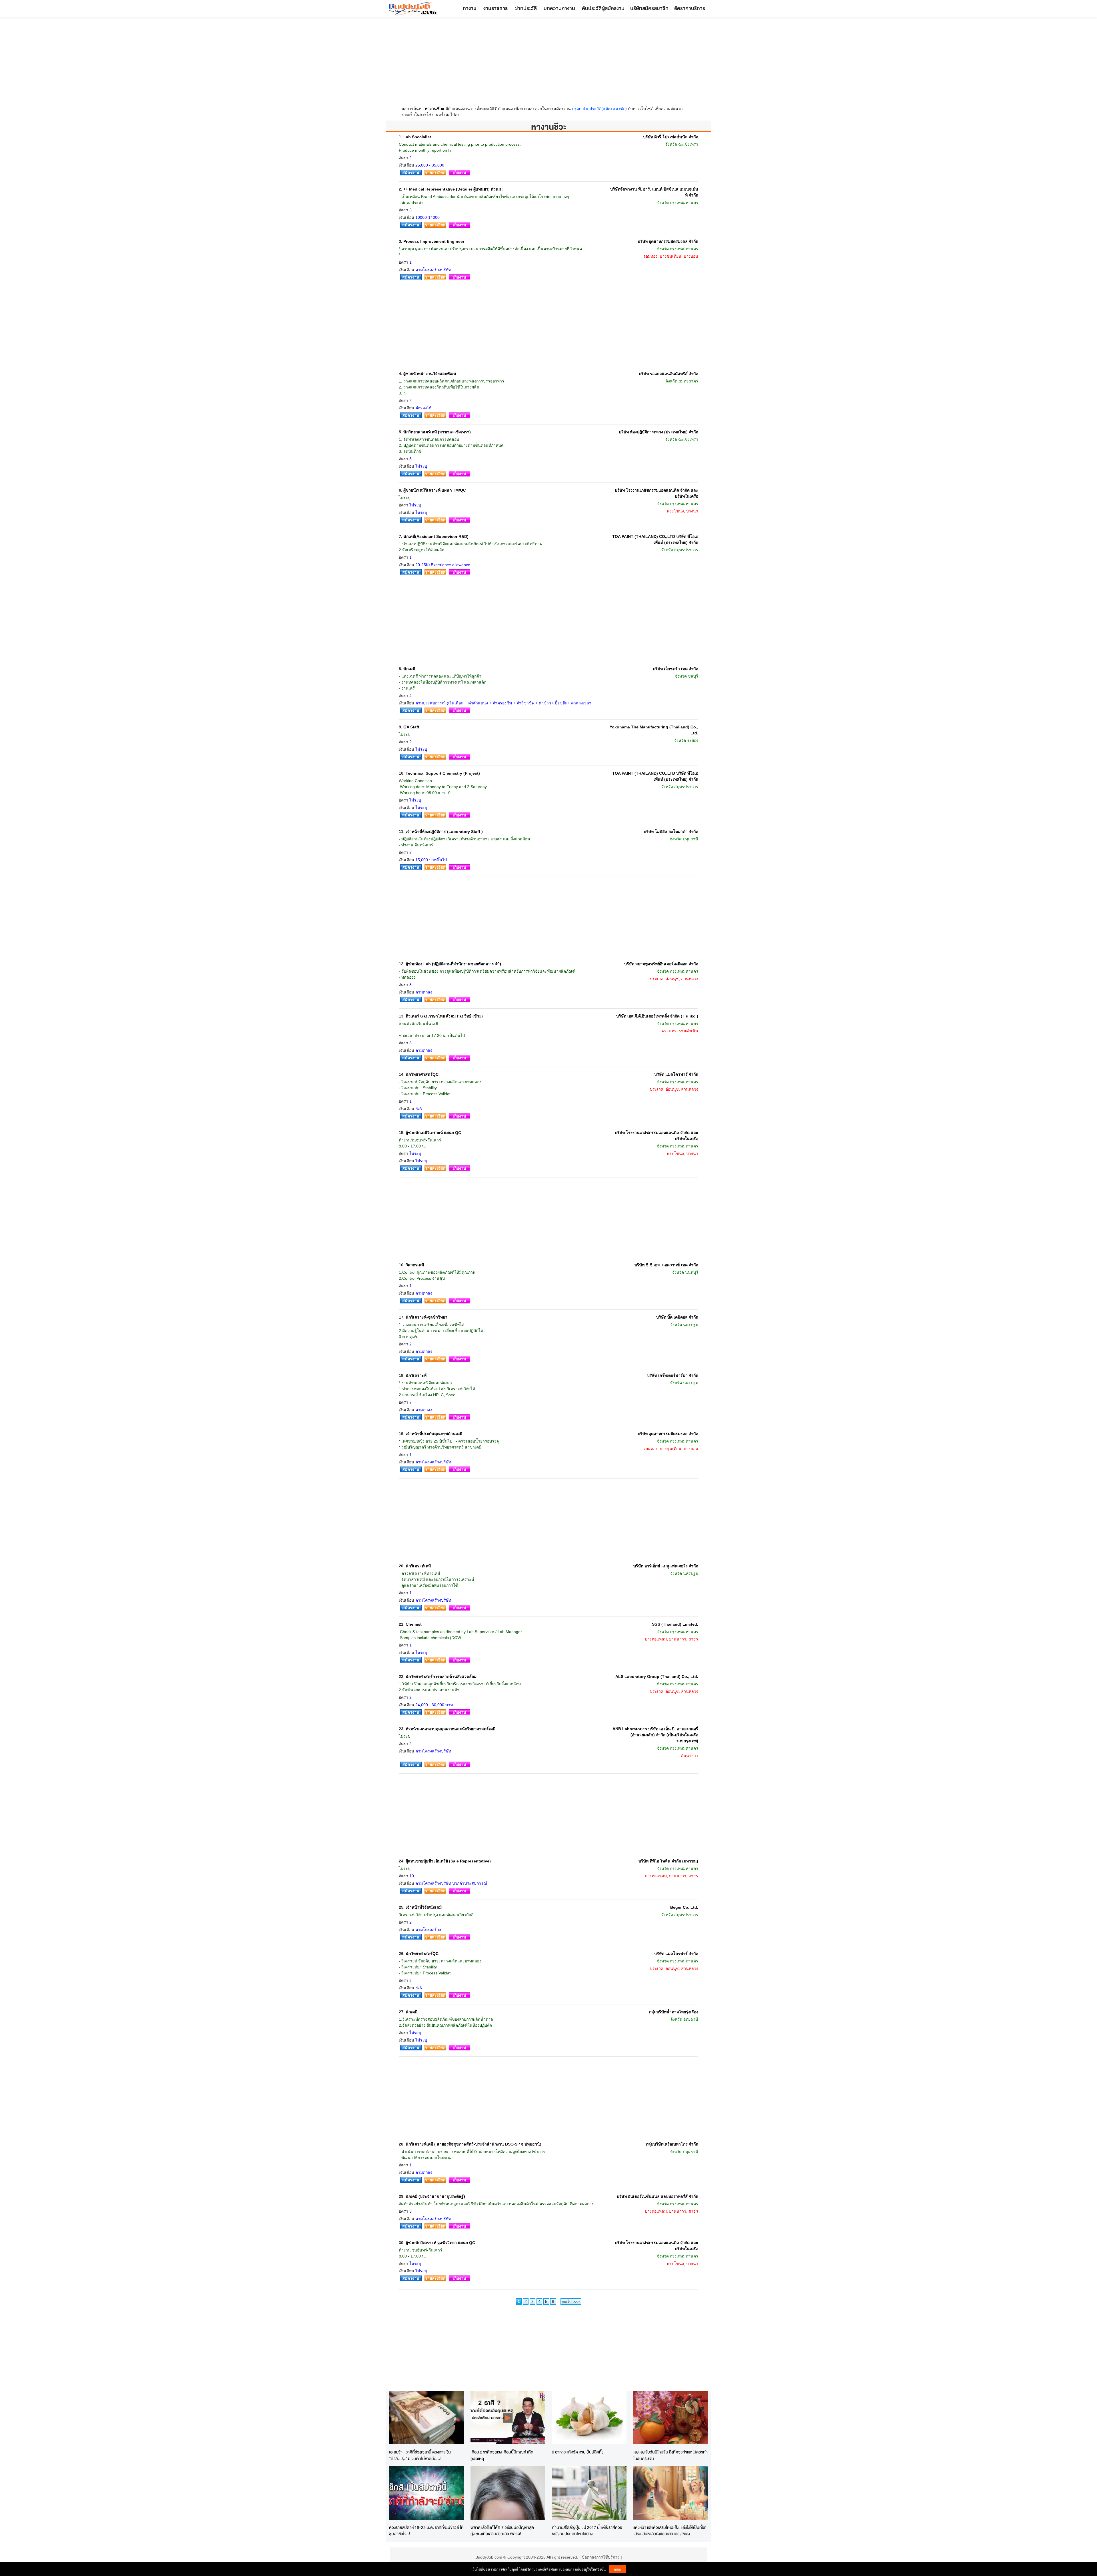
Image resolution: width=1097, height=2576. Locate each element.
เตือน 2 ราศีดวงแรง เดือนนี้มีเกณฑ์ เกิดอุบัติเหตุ (502, 2455)
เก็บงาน (460, 173)
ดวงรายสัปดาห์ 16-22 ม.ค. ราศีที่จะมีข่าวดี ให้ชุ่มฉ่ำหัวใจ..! (426, 2531)
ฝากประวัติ (526, 8)
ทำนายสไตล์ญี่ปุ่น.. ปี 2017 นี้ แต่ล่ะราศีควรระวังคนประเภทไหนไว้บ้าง (587, 2531)
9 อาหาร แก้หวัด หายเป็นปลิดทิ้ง (578, 2452)
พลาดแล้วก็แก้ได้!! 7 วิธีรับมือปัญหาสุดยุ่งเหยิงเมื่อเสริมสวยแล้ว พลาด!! (502, 2531)
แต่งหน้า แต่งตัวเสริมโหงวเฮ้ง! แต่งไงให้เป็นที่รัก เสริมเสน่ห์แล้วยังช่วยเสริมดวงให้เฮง (670, 2531)
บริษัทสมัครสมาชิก (649, 8)
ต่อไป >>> (571, 2301)
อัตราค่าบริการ (690, 8)
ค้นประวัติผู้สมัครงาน (603, 8)
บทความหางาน (559, 8)
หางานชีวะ (435, 109)
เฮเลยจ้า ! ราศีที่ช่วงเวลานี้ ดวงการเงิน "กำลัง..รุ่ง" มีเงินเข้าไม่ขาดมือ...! (420, 2455)
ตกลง (618, 2569)
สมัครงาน (411, 173)
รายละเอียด (435, 173)
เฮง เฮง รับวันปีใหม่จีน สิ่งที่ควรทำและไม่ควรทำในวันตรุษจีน (670, 2455)
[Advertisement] (548, 63)
